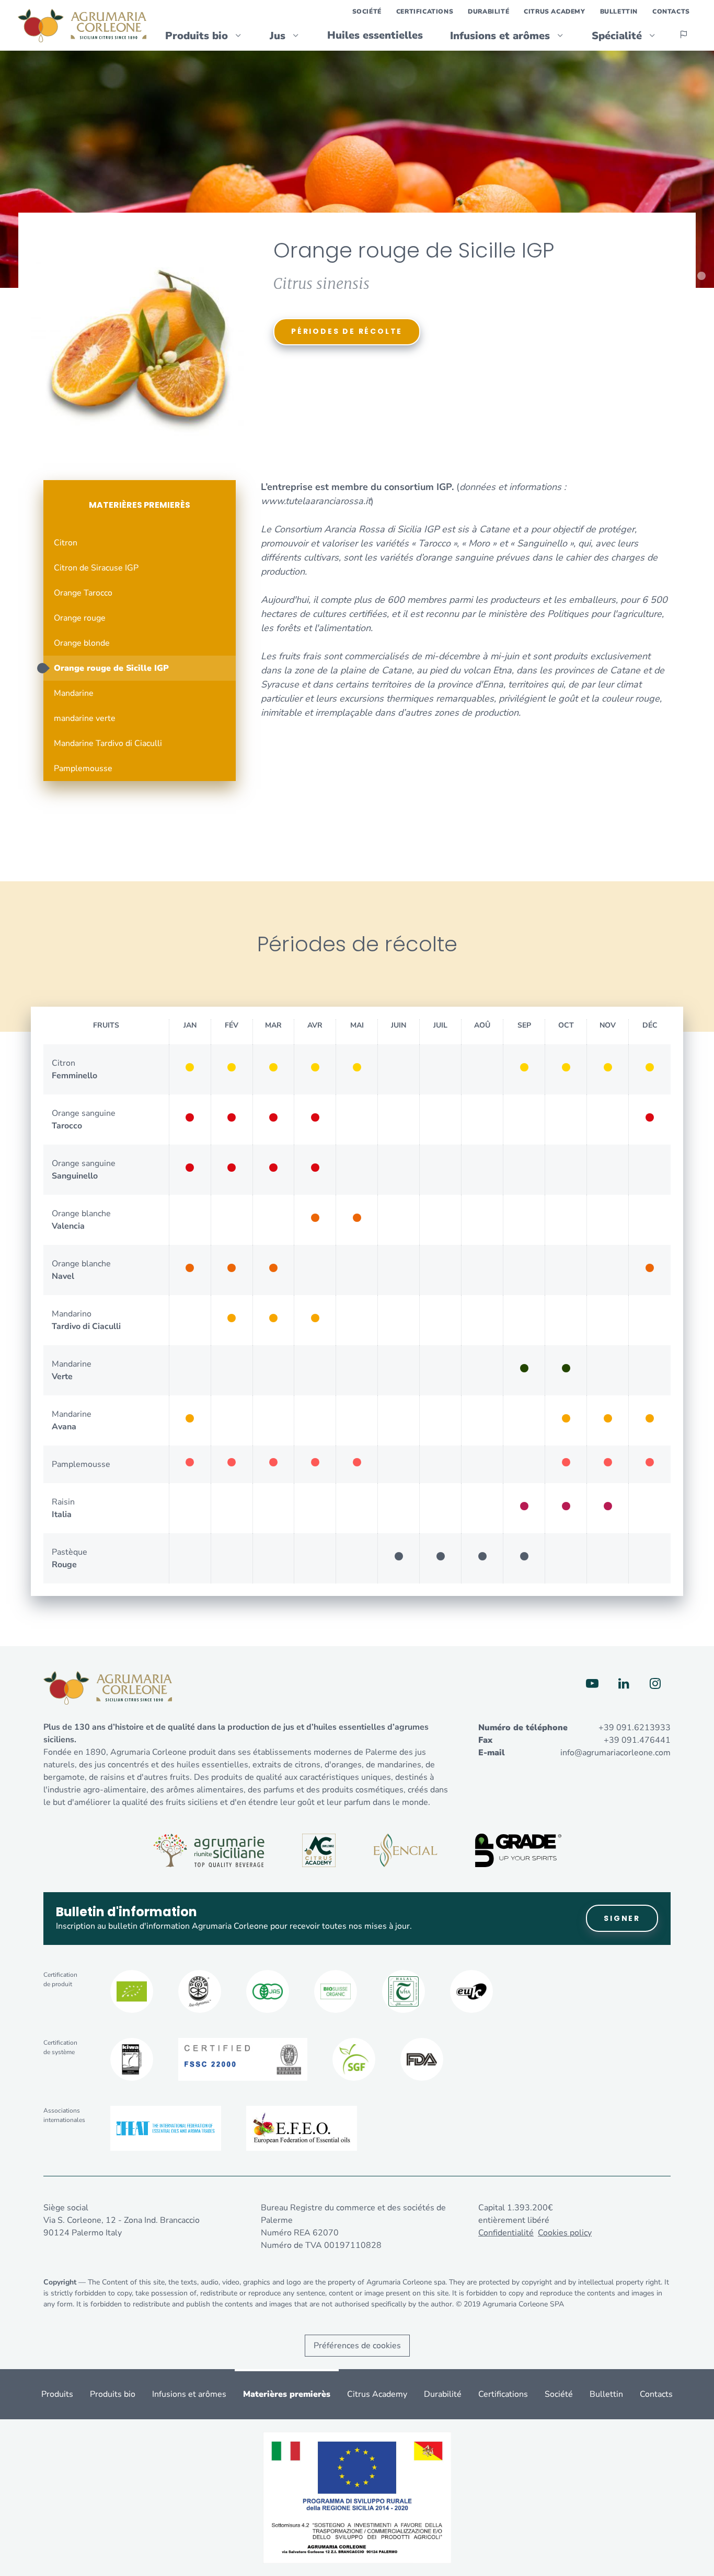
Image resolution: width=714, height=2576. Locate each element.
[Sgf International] (354, 2059)
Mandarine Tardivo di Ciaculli (108, 743)
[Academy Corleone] (319, 1850)
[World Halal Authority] (404, 1991)
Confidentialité (506, 2233)
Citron (66, 543)
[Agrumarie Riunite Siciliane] (209, 1850)
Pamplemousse (83, 768)
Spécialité (617, 36)
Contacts (671, 11)
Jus (278, 36)
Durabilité (488, 11)
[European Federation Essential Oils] (302, 2128)
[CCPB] (132, 1991)
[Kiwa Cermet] (132, 2059)
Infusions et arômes (500, 36)
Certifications (425, 11)
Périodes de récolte (347, 331)
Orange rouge (80, 618)
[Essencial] (405, 1850)
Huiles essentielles (375, 35)
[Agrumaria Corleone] (82, 26)
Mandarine (74, 693)
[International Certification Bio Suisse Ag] (336, 1991)
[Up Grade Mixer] (518, 1850)
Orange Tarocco (83, 593)
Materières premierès (140, 505)
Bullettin (619, 11)
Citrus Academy (554, 11)
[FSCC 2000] (243, 2059)
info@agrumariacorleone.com (615, 1753)
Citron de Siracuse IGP (96, 568)
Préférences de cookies (357, 2346)
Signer (622, 1918)
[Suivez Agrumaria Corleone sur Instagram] (655, 1684)
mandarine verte (85, 718)
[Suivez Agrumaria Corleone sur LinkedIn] (624, 1684)
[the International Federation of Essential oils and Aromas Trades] (166, 2128)
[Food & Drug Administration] (422, 2059)
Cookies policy (565, 2233)
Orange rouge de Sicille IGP (111, 668)
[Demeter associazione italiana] (200, 1991)
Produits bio (197, 36)
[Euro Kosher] (471, 1991)
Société (367, 11)
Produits (57, 2394)
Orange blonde (82, 643)
